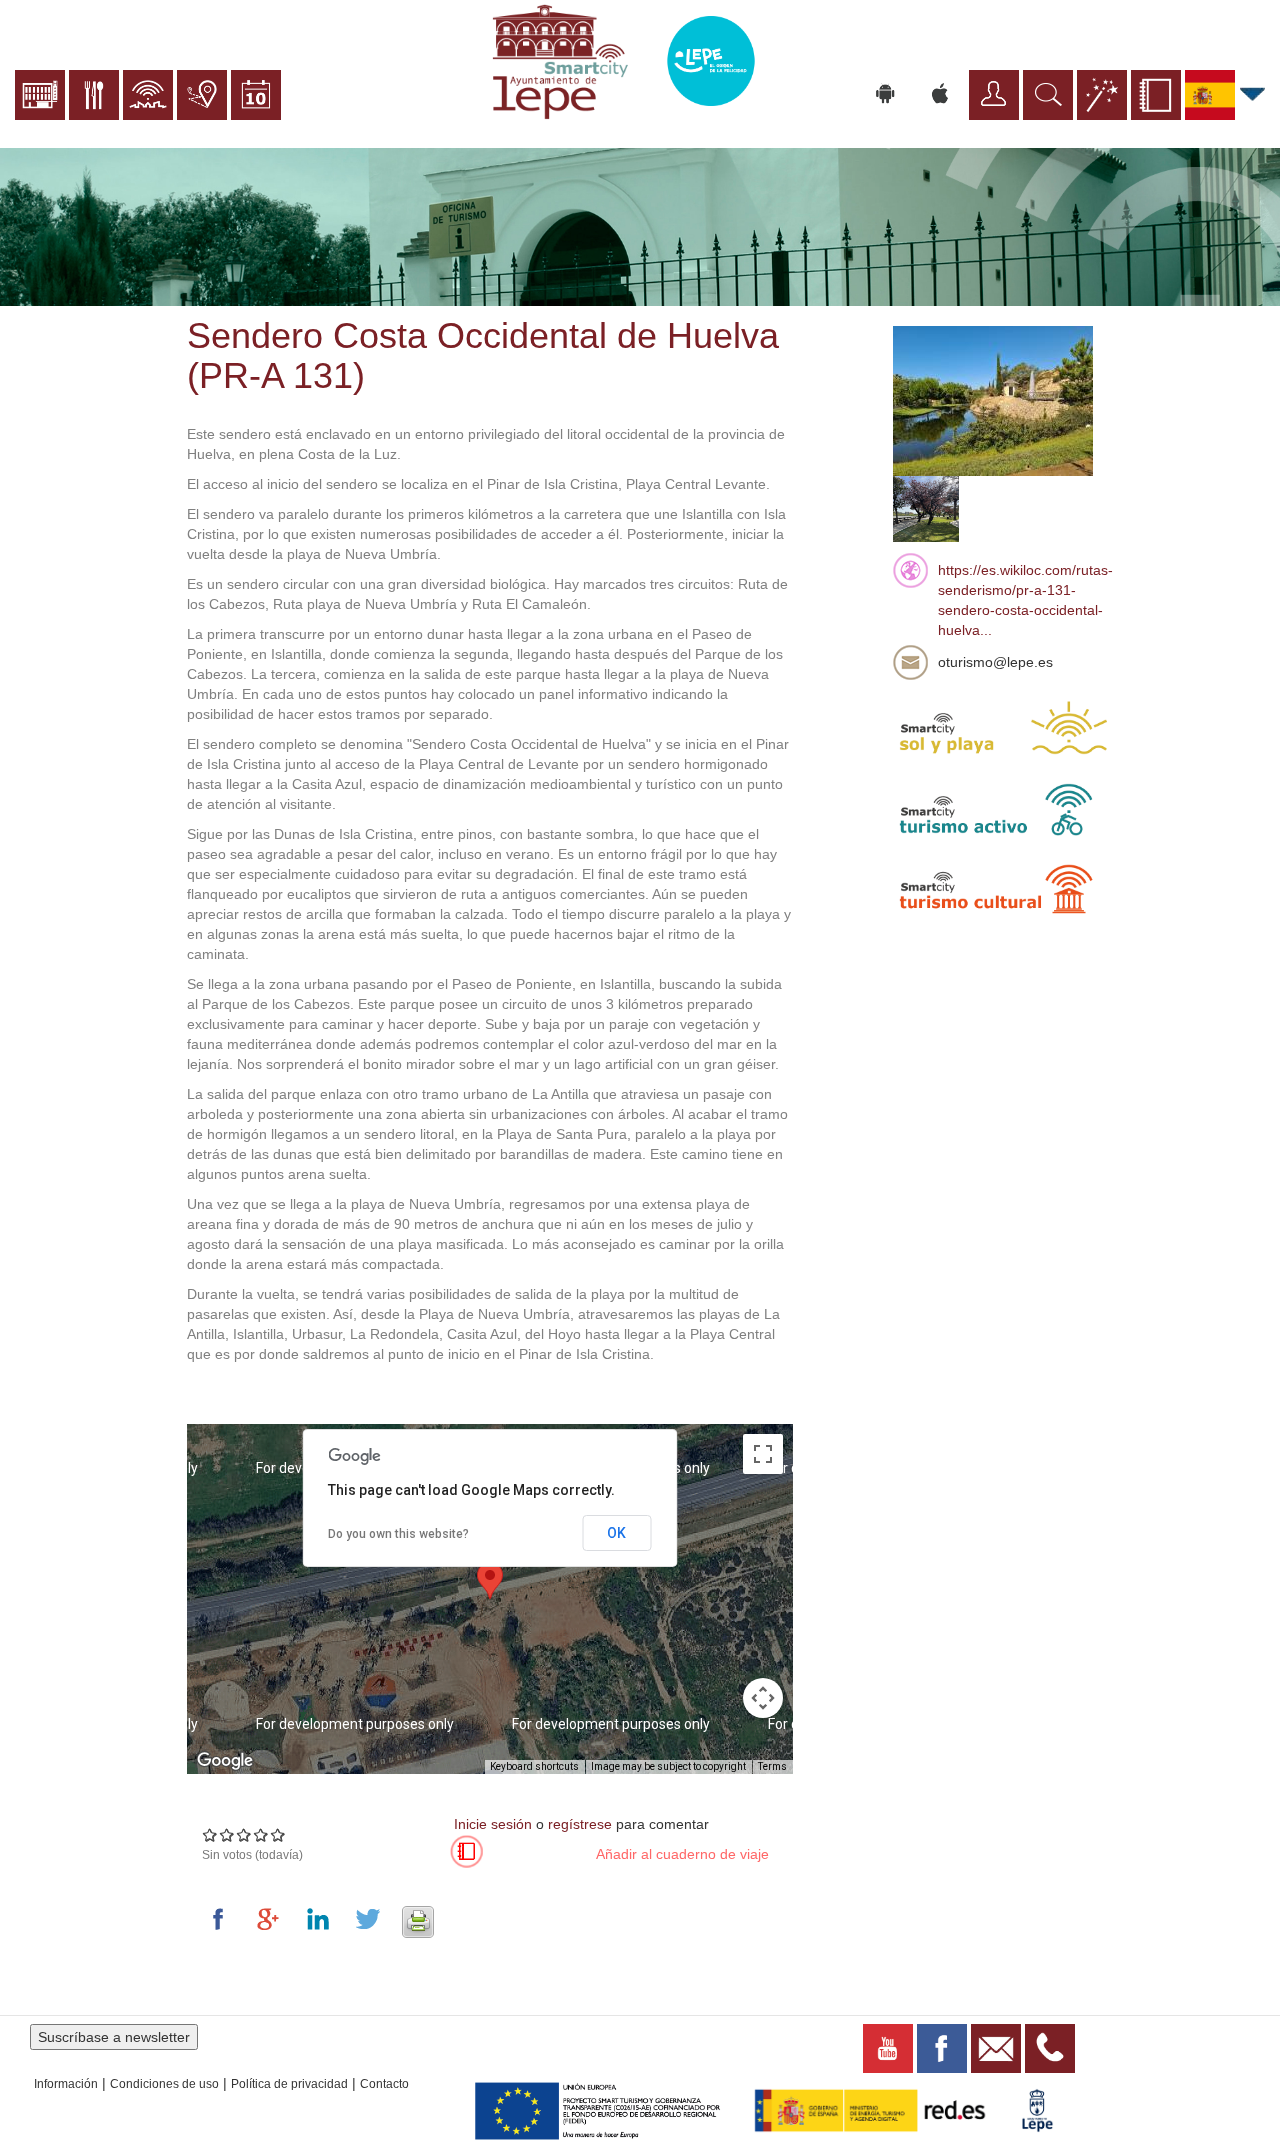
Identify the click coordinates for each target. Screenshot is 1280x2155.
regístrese (580, 1824)
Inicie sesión (493, 1824)
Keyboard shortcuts (534, 1766)
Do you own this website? (398, 1534)
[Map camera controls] (763, 1698)
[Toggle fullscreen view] (763, 1454)
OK (616, 1533)
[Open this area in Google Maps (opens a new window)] (225, 1761)
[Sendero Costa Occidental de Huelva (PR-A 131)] (993, 400)
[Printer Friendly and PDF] (418, 1919)
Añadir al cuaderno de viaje (682, 1854)
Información (66, 2084)
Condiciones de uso (164, 2084)
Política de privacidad (289, 2084)
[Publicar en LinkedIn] (322, 1919)
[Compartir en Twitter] (372, 1919)
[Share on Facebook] (222, 1919)
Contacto (384, 2084)
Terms (772, 1766)
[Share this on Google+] (272, 1919)
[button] (490, 1580)
